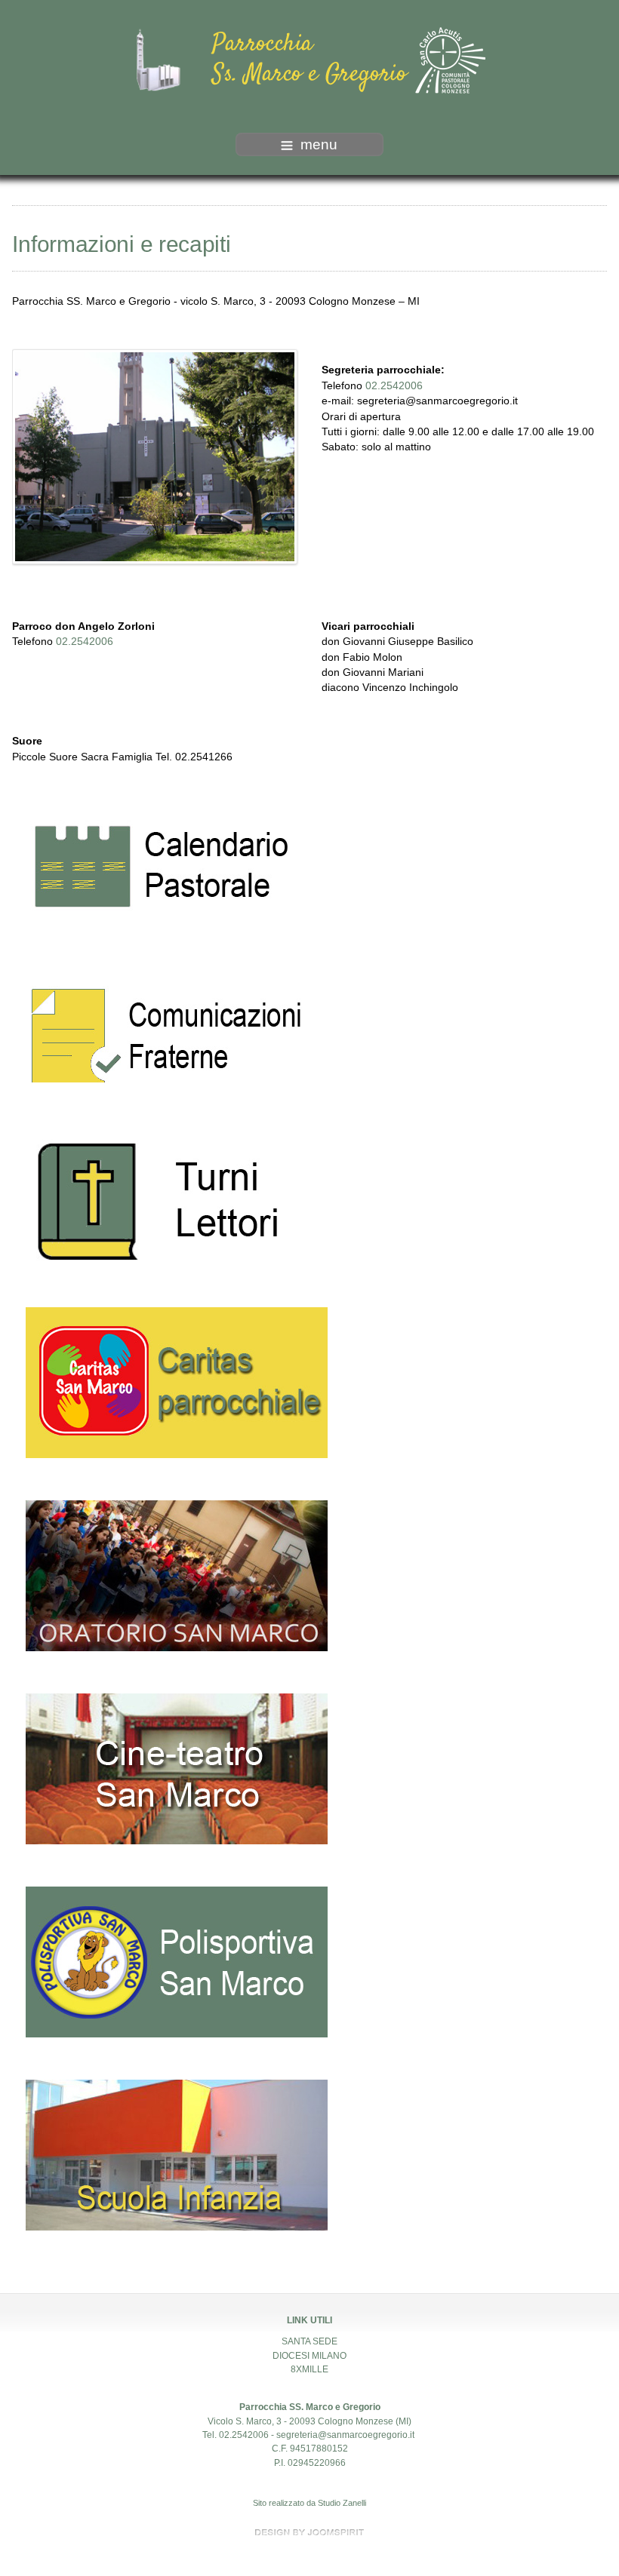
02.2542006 (394, 386)
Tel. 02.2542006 (236, 2435)
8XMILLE (309, 2369)
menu (319, 144)
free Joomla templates (309, 2532)
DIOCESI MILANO (309, 2356)
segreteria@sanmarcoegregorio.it (437, 401)
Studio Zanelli (342, 2503)
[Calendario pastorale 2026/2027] (163, 871)
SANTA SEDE (309, 2341)
